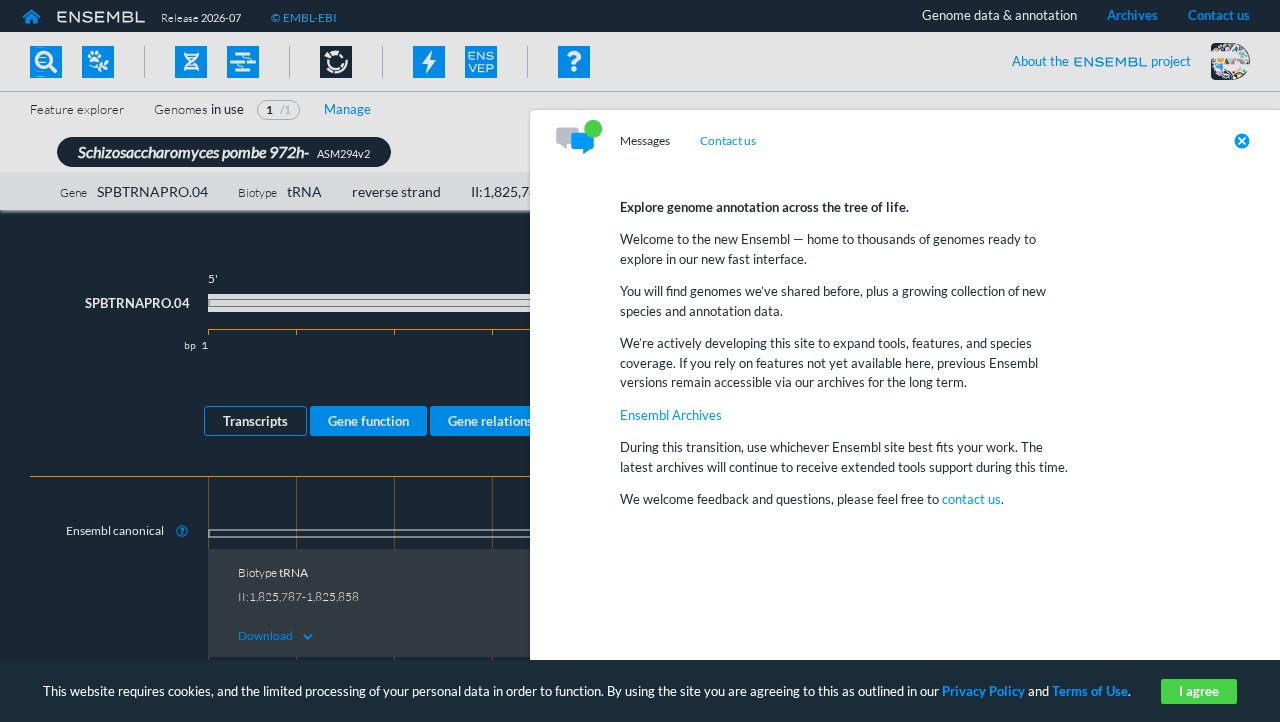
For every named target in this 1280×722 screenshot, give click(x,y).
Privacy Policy (983, 691)
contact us (971, 499)
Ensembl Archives (671, 415)
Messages (645, 141)
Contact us (728, 141)
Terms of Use (1090, 691)
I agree (1199, 691)
